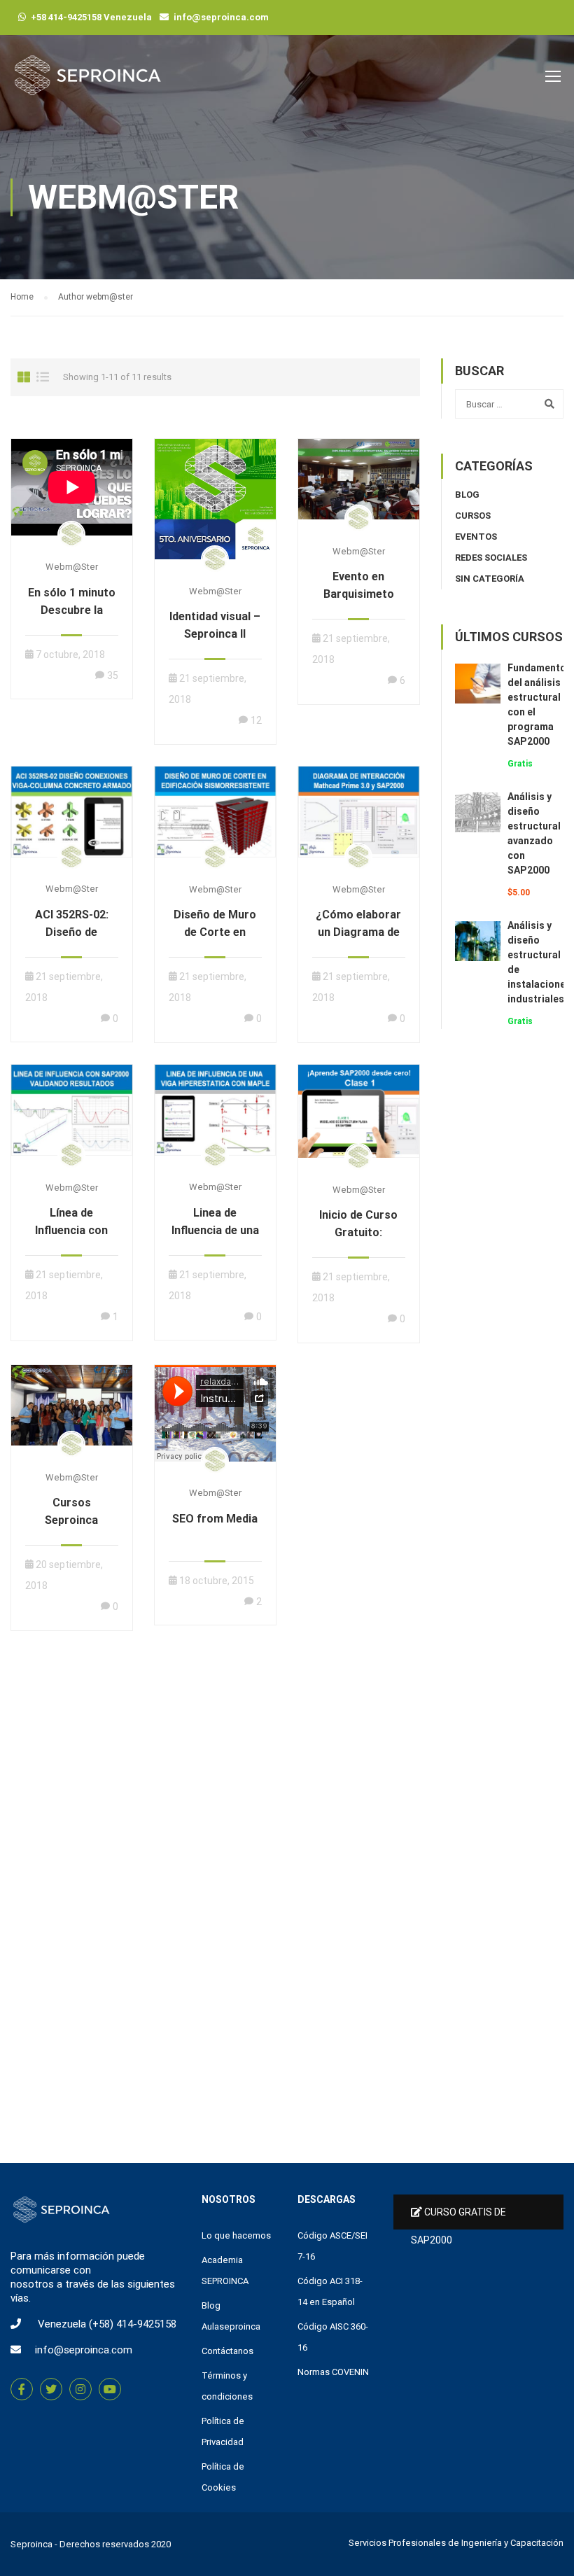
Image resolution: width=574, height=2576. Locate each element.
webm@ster (72, 567)
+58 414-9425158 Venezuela (91, 17)
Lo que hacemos (236, 2235)
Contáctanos (227, 2351)
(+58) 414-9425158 (133, 2324)
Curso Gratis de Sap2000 (458, 2218)
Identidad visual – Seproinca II (215, 625)
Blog (467, 495)
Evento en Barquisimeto (359, 585)
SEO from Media (215, 1519)
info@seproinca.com (221, 17)
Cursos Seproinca (71, 1511)
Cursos (473, 516)
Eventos (476, 537)
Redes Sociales (491, 558)
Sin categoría (490, 579)
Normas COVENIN (333, 2372)
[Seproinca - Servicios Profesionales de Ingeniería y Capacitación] (87, 82)
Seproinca (31, 2544)
